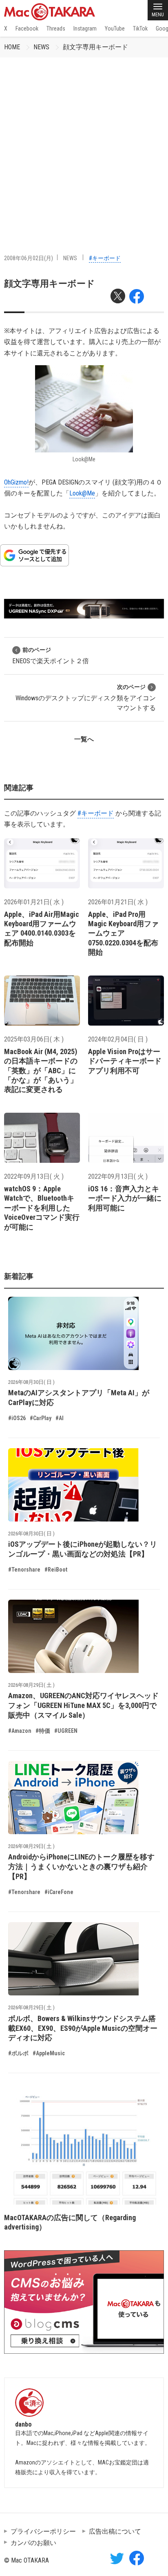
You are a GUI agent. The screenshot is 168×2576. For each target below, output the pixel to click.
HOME (12, 47)
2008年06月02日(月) (29, 258)
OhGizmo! (16, 482)
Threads (56, 29)
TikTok (140, 29)
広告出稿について (115, 2531)
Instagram (85, 29)
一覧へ (84, 739)
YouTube (115, 29)
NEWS (41, 47)
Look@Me (82, 493)
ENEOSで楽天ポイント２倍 (51, 656)
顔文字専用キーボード (95, 47)
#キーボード (105, 258)
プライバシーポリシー (43, 2531)
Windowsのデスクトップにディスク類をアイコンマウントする (86, 698)
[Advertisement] (84, 145)
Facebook (27, 29)
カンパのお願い (33, 2543)
